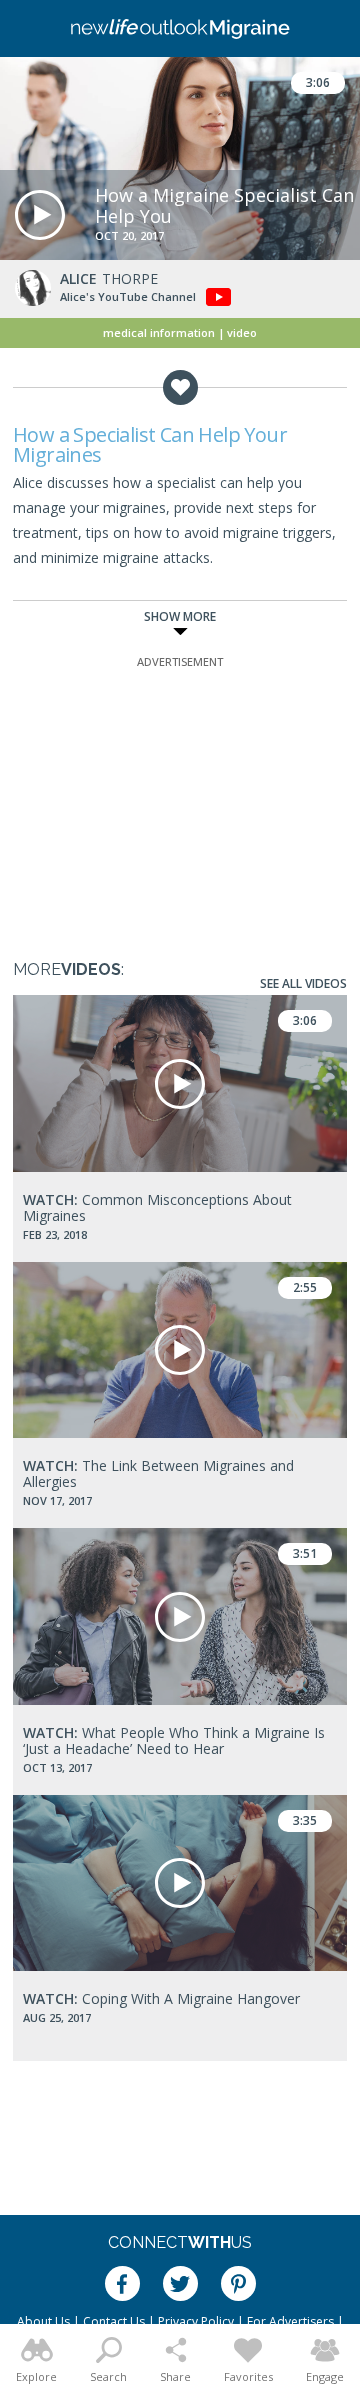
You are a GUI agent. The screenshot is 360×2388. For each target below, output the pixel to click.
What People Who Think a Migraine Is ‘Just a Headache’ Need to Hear (174, 1740)
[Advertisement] (180, 797)
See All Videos (303, 983)
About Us (43, 2321)
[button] (40, 215)
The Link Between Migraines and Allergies (158, 1473)
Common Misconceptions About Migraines (157, 1207)
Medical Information (159, 332)
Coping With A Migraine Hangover (161, 1998)
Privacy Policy (196, 2321)
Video (242, 332)
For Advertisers (290, 2321)
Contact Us (114, 2321)
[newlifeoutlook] (180, 29)
